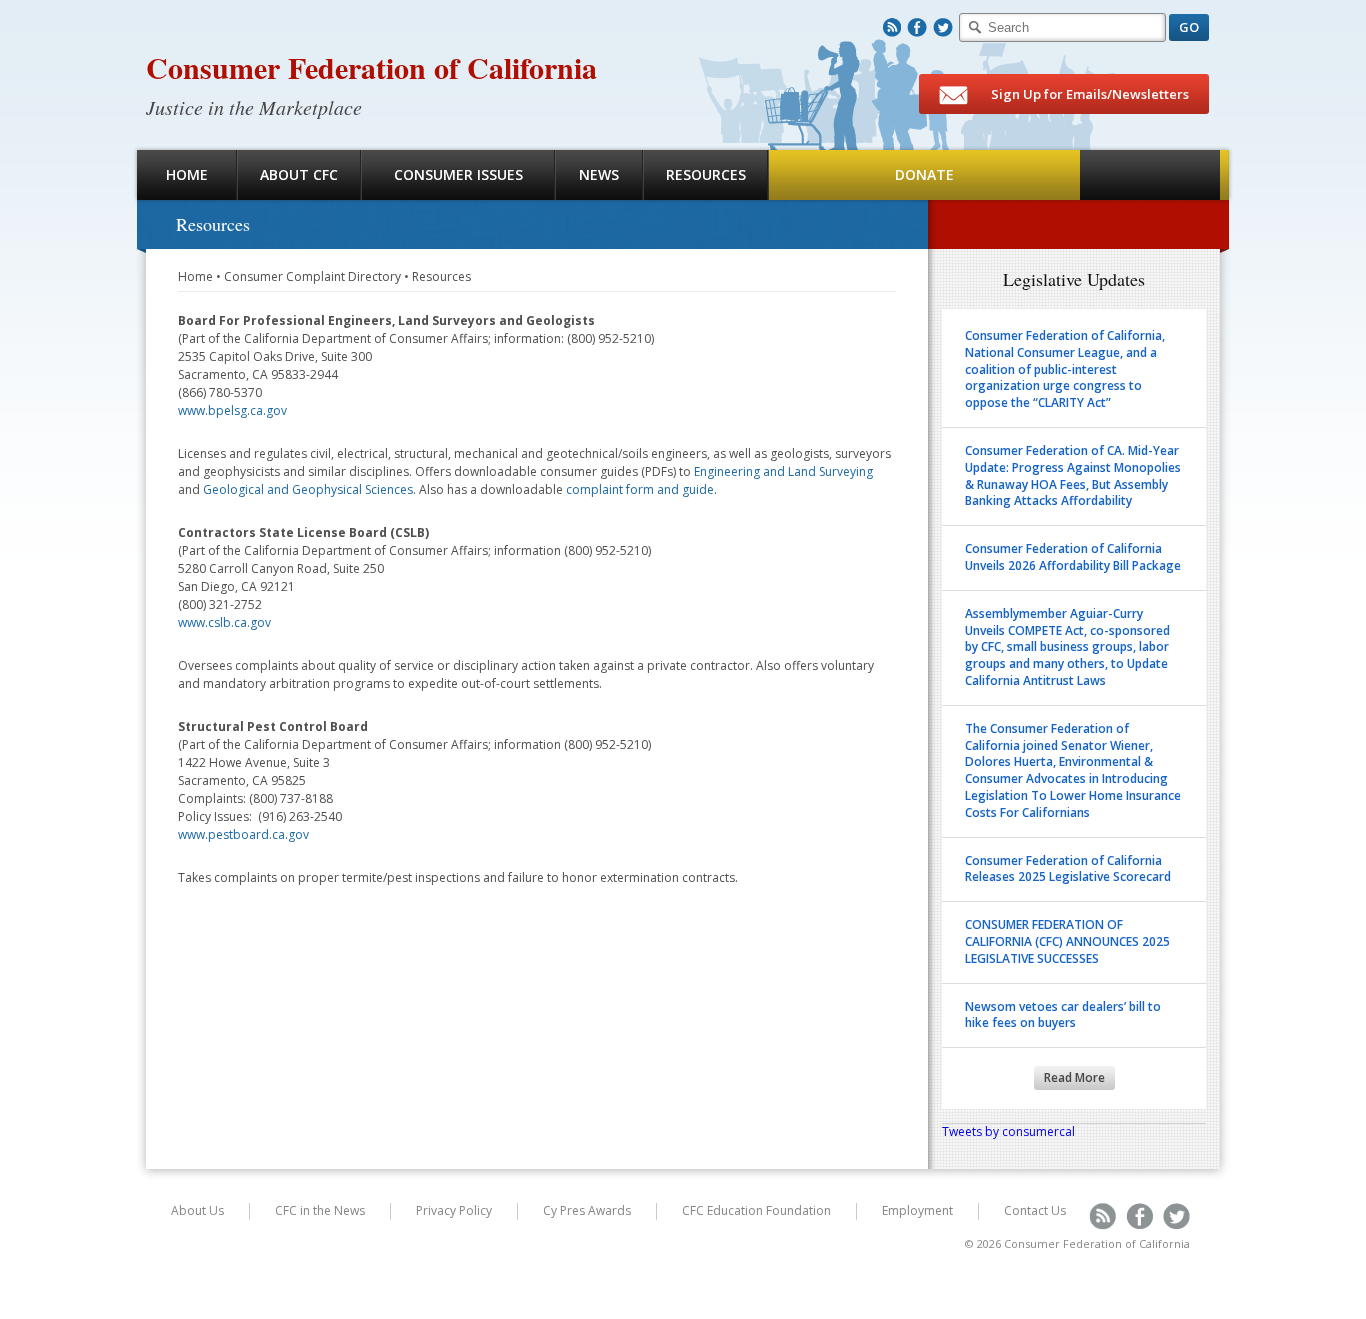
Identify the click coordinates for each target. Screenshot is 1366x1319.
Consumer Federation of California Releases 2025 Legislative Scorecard (1068, 869)
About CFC (299, 174)
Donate (924, 174)
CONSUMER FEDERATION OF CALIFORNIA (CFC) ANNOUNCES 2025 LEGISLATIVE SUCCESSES (1067, 941)
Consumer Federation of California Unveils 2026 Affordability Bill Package (1073, 557)
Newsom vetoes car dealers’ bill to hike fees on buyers (1063, 1015)
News (599, 174)
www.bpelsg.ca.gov (232, 410)
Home (187, 174)
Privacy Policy (454, 1210)
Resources (706, 174)
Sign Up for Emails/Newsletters (1088, 94)
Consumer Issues (458, 174)
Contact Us (1035, 1210)
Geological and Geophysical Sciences (308, 489)
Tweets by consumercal (1008, 1131)
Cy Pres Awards (587, 1210)
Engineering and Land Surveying (783, 471)
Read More (1074, 1077)
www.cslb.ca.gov (224, 622)
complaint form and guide (640, 489)
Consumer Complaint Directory (312, 276)
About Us (197, 1210)
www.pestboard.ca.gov (243, 834)
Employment (917, 1210)
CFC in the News (320, 1210)
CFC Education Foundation (756, 1210)
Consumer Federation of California (371, 67)
